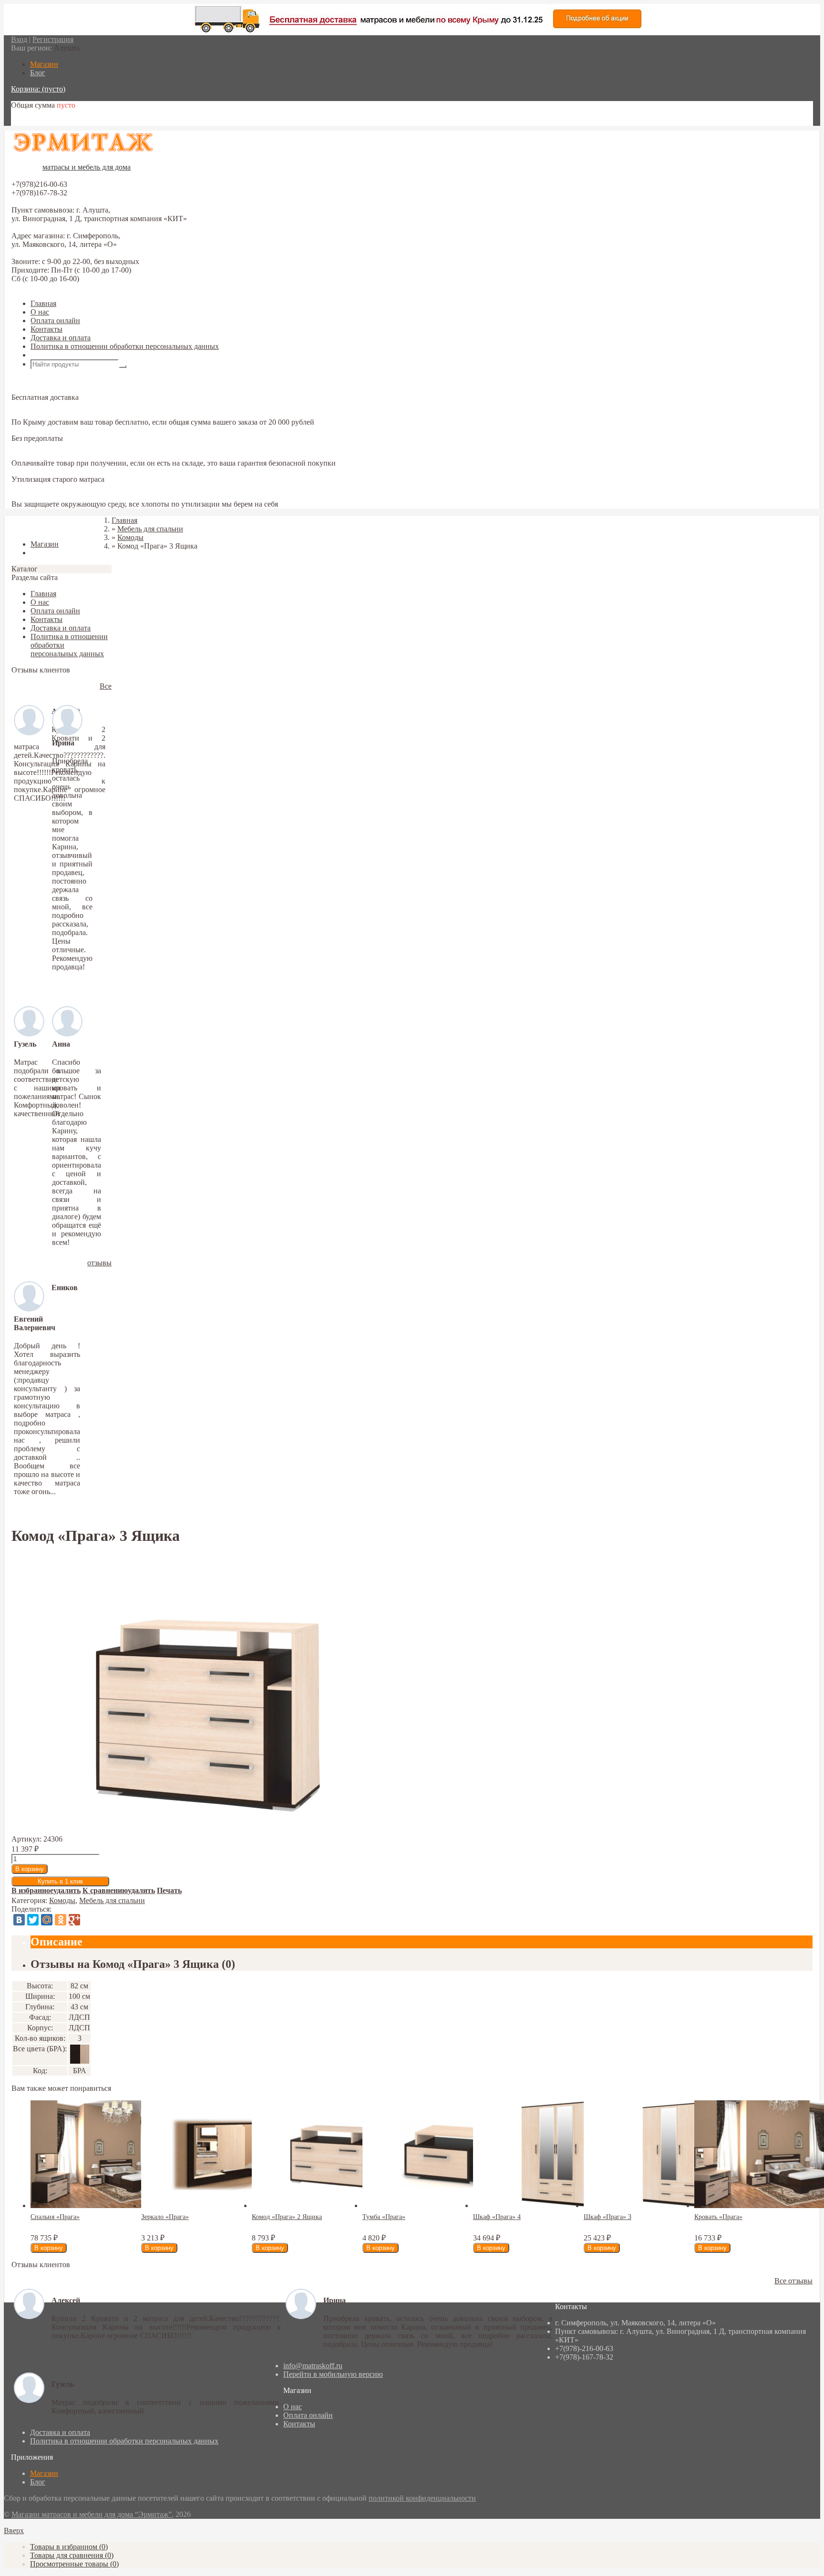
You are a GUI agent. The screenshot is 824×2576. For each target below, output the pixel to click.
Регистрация (53, 39)
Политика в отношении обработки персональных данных (125, 346)
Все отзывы (793, 2281)
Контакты (46, 329)
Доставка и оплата (61, 338)
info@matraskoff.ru (313, 2366)
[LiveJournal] (88, 1920)
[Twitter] (33, 1920)
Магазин (44, 2473)
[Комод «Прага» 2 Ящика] (338, 2205)
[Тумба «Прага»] (448, 2205)
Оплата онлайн (55, 321)
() (69, 2547)
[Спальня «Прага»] (116, 2205)
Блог (38, 2482)
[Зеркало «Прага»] (227, 2205)
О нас (40, 312)
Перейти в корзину (42, 121)
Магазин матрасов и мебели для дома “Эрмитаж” (92, 2514)
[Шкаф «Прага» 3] (669, 2205)
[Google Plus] (74, 1920)
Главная (43, 303)
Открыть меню (55, 355)
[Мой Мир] (47, 1920)
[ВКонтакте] (19, 1920)
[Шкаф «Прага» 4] (559, 2205)
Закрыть (25, 528)
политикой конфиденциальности (422, 2498)
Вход (19, 39)
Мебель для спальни (112, 1900)
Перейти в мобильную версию (333, 2374)
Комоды (62, 1900)
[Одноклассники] (61, 1920)
